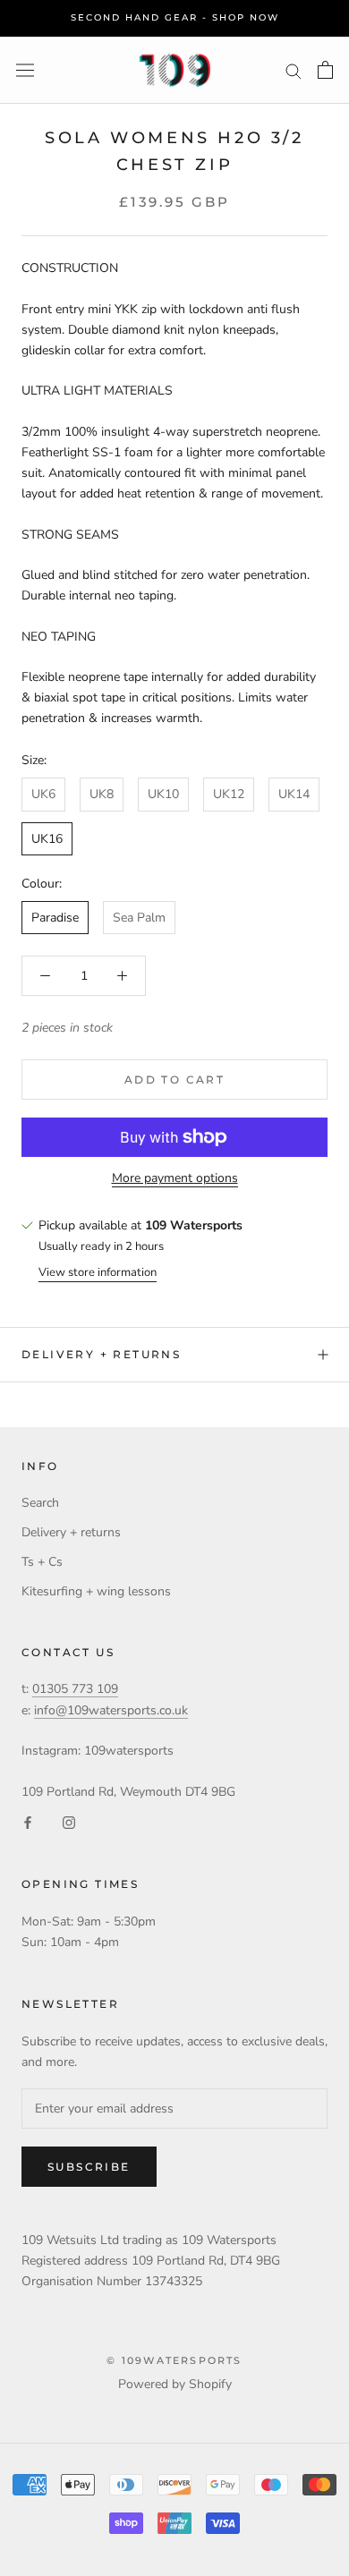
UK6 (43, 794)
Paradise (55, 918)
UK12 (229, 794)
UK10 (163, 794)
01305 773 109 (75, 1689)
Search (40, 1503)
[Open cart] (325, 70)
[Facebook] (28, 1822)
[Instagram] (69, 1822)
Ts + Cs (42, 1562)
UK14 (294, 794)
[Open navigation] (25, 70)
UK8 (102, 794)
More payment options (175, 1178)
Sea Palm (139, 918)
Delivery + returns (101, 1354)
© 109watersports (174, 2360)
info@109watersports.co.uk (111, 1710)
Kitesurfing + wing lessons (96, 1591)
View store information (98, 1272)
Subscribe (89, 2167)
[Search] (294, 70)
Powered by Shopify (175, 2384)
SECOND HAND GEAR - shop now (175, 17)
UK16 (47, 839)
